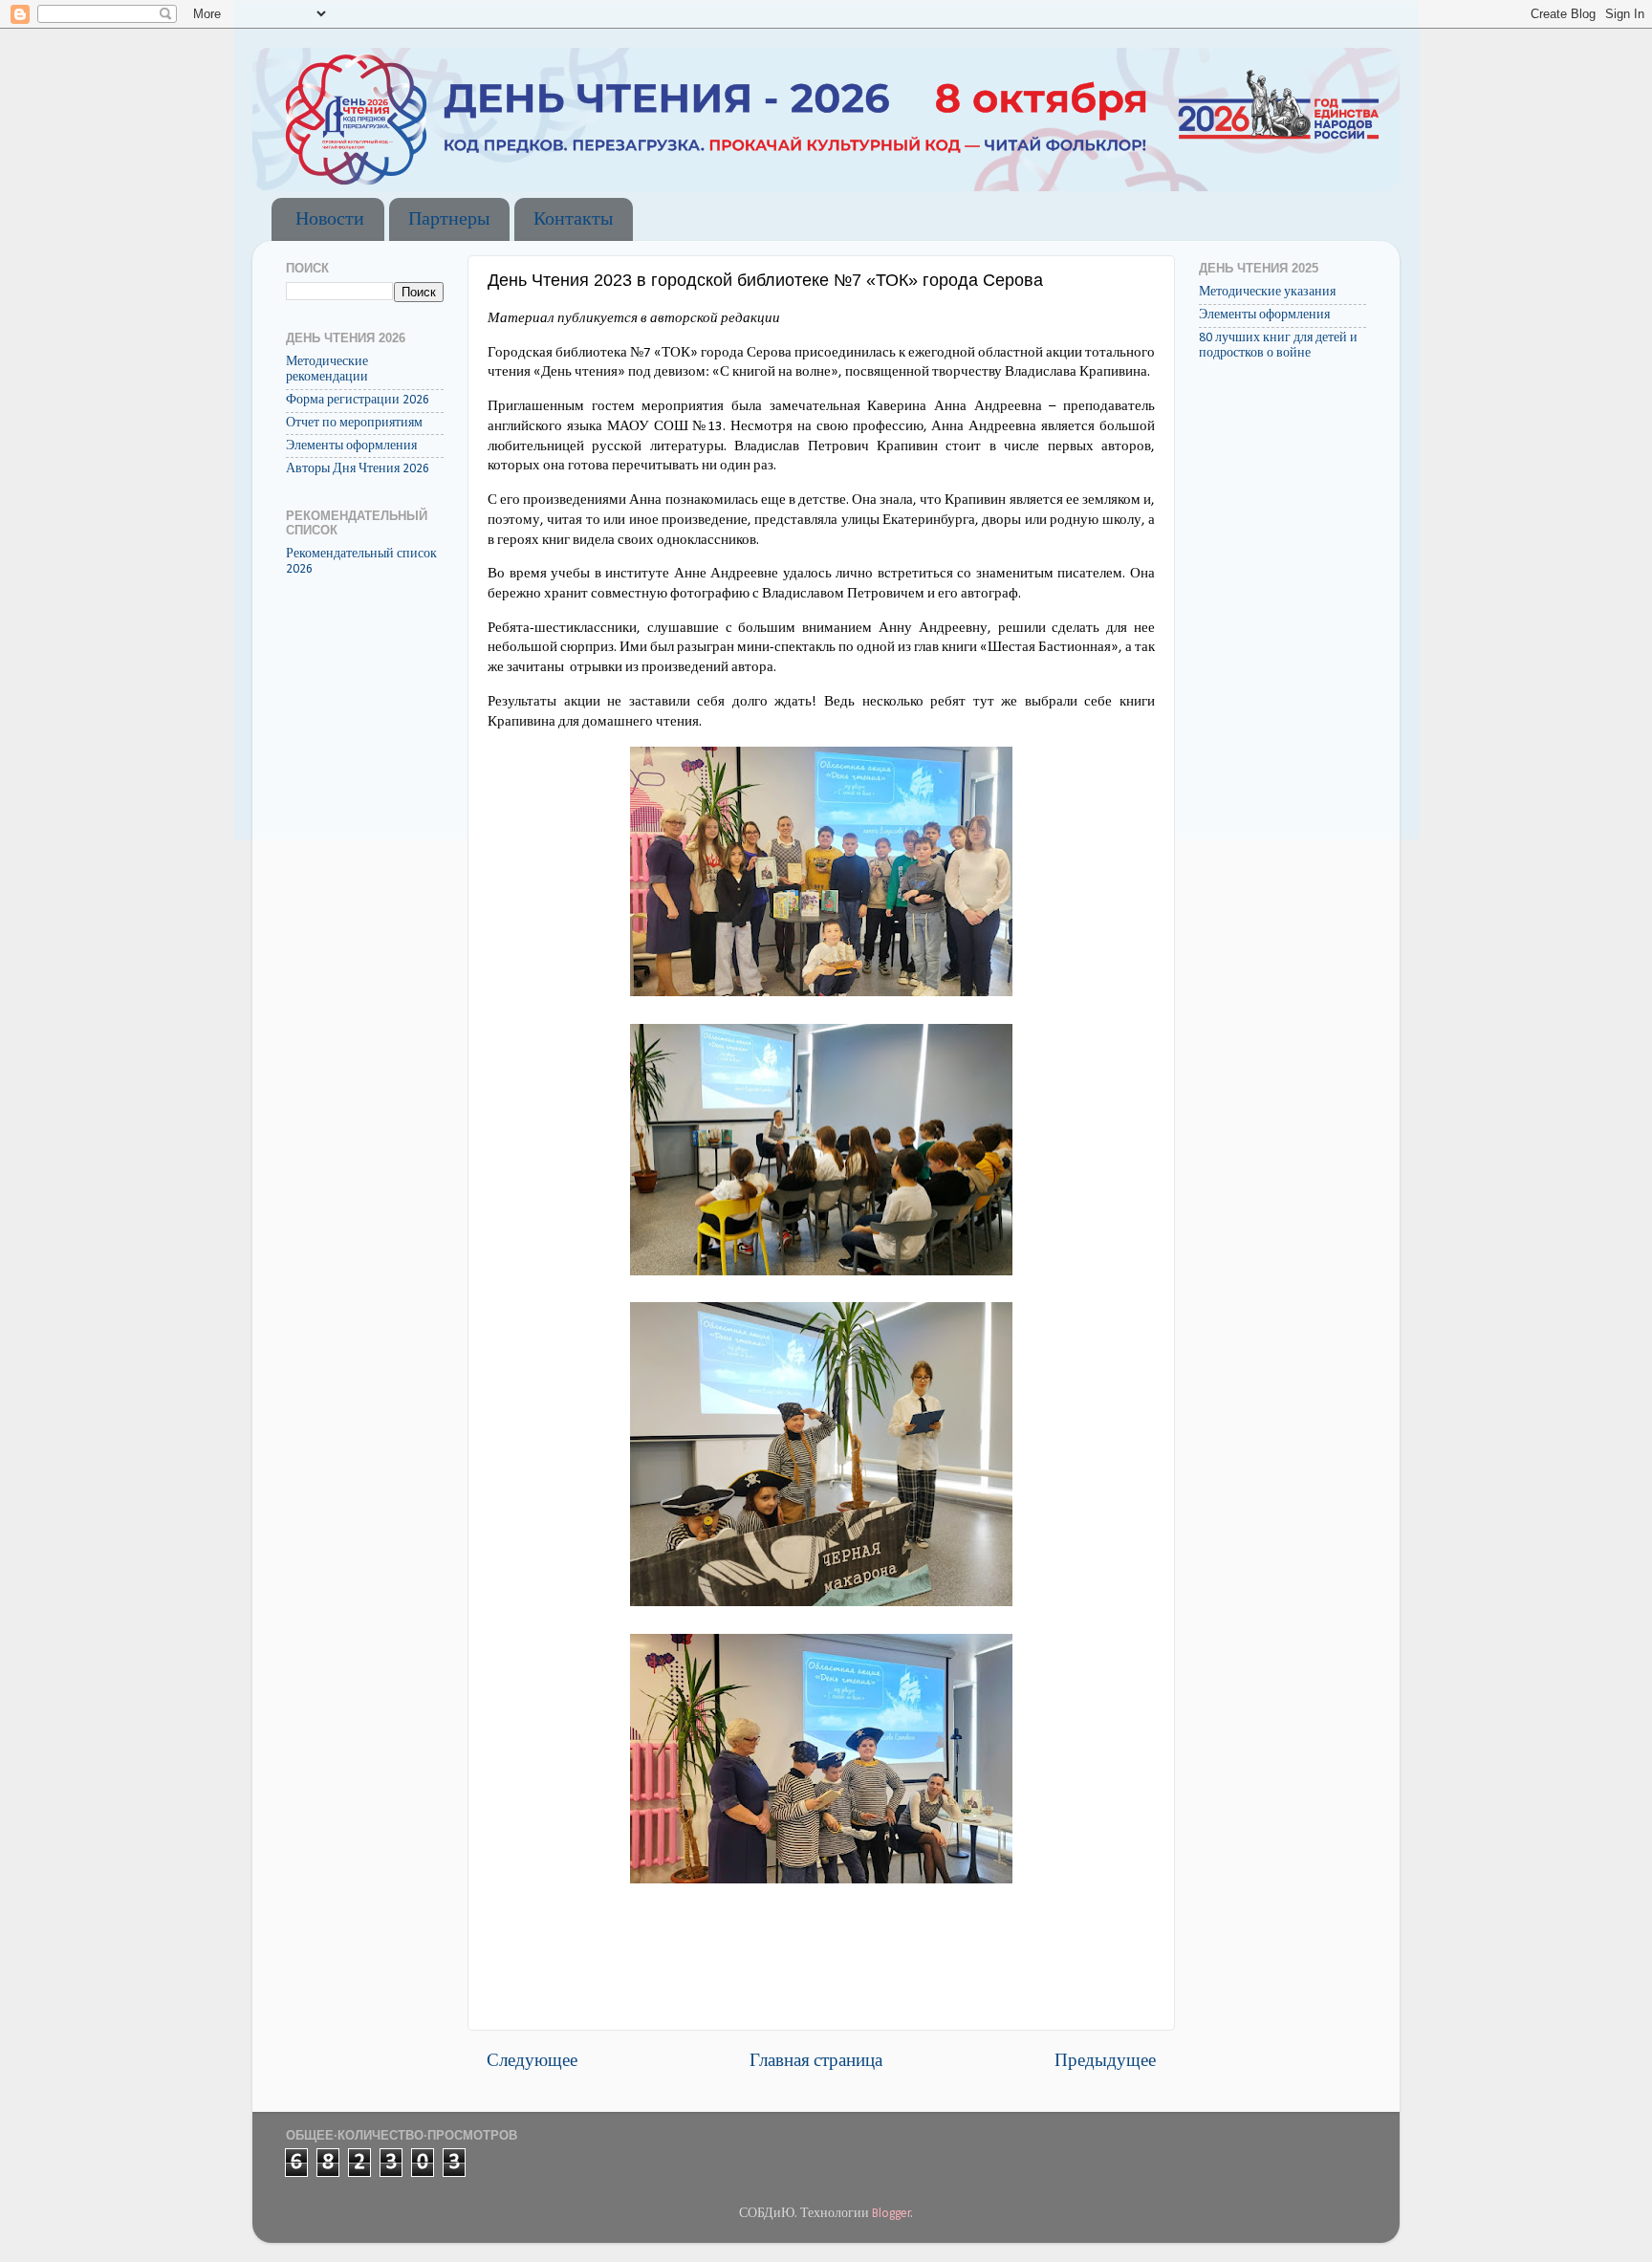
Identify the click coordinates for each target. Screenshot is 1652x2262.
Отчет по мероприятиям (354, 423)
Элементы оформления (351, 446)
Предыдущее (1105, 2062)
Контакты (573, 220)
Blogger (891, 2214)
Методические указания (1267, 292)
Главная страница (816, 2062)
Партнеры (449, 220)
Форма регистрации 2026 (358, 400)
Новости (330, 220)
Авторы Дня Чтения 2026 (358, 469)
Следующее (532, 2062)
